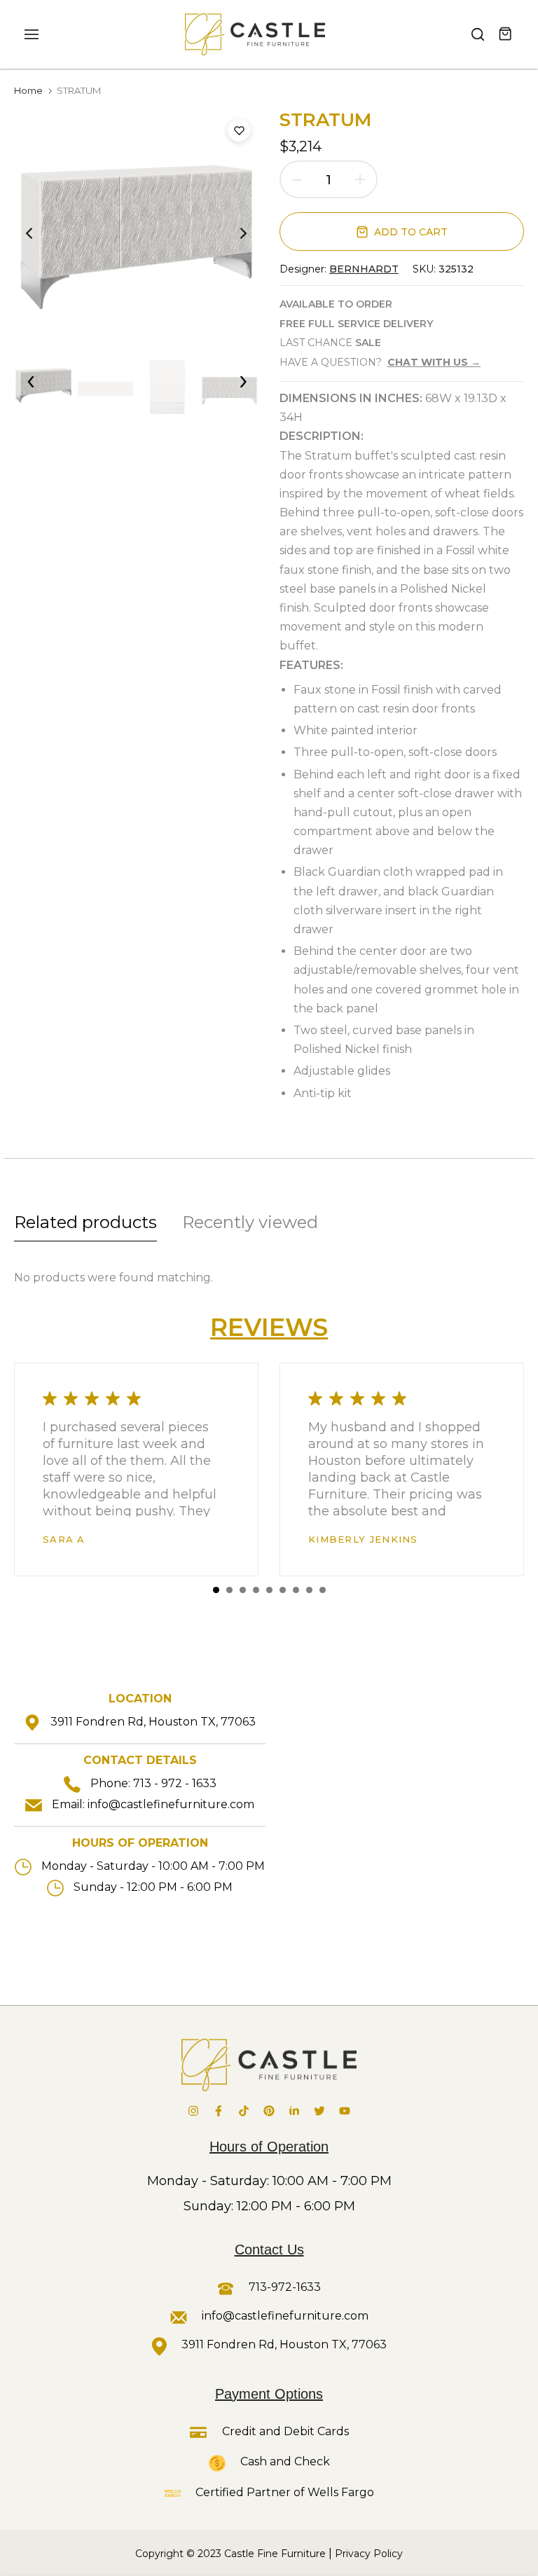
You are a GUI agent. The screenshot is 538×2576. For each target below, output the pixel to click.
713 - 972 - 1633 (175, 1783)
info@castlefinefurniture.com (171, 1804)
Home (28, 90)
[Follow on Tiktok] (244, 2111)
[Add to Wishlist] (239, 130)
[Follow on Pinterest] (269, 2111)
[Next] (232, 233)
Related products (85, 1222)
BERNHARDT (364, 269)
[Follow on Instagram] (193, 2111)
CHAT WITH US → (434, 362)
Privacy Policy (369, 2554)
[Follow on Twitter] (319, 2111)
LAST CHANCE (330, 343)
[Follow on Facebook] (219, 2111)
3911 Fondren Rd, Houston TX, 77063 (153, 1722)
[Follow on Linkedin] (294, 2111)
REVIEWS (269, 1327)
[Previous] (40, 233)
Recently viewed (250, 1222)
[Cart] (506, 34)
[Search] (478, 34)
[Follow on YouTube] (345, 2111)
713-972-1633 (283, 2287)
